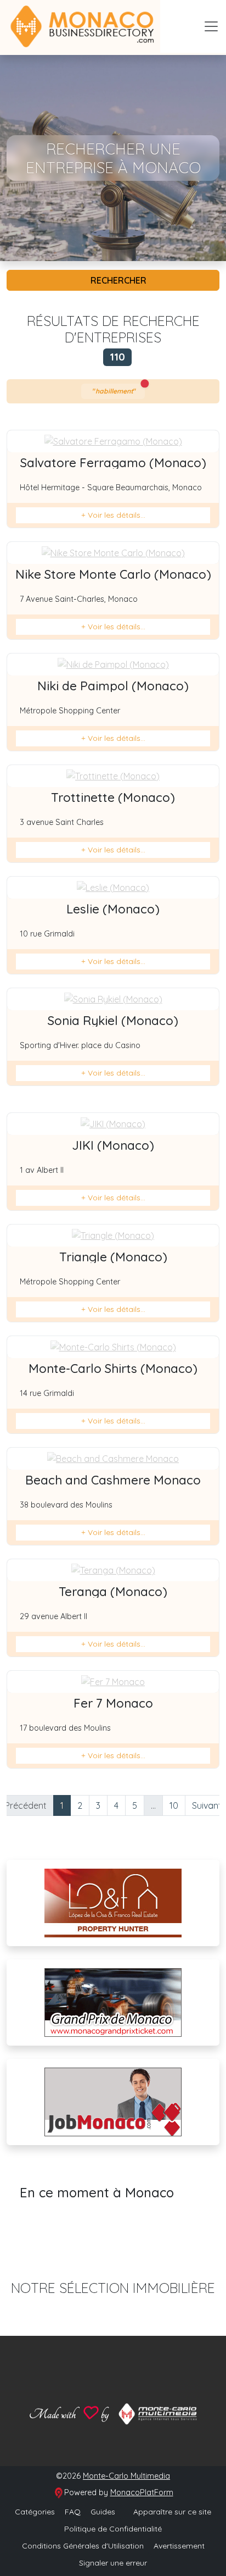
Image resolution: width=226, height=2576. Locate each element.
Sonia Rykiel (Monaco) (113, 1021)
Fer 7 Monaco (113, 1703)
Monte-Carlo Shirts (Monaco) (113, 1369)
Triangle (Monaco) (113, 1257)
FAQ (73, 2512)
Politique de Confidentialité (113, 2529)
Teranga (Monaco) (113, 1592)
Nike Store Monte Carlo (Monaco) (113, 574)
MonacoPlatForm (142, 2492)
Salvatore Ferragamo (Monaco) (113, 463)
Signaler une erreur (113, 2563)
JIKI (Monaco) (113, 1145)
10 (174, 1805)
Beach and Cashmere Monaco (113, 1480)
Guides (103, 2512)
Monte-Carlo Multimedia (126, 2476)
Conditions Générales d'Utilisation (83, 2546)
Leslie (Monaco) (113, 909)
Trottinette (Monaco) (113, 797)
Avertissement (179, 2546)
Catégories (35, 2512)
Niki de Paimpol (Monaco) (113, 686)
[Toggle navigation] (211, 26)
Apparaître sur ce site (171, 2512)
